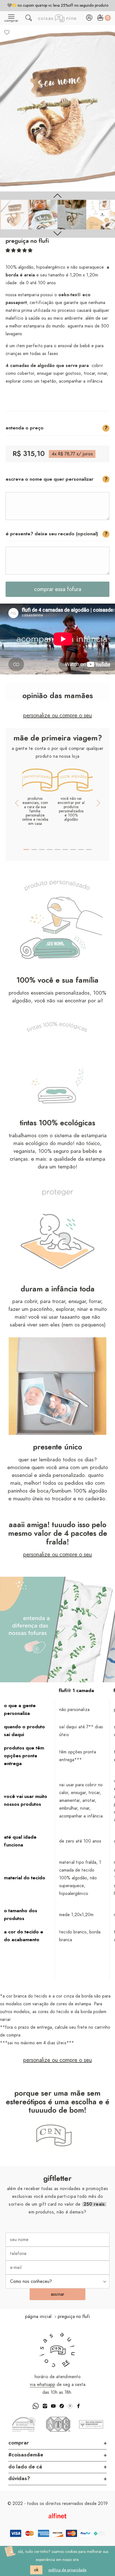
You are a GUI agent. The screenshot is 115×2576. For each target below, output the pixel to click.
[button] (19, 251)
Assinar (57, 2294)
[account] (89, 19)
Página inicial (38, 2317)
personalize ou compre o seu (57, 716)
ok (36, 2570)
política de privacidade (68, 2570)
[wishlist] (7, 32)
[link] (14, 214)
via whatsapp (43, 2385)
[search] (29, 19)
